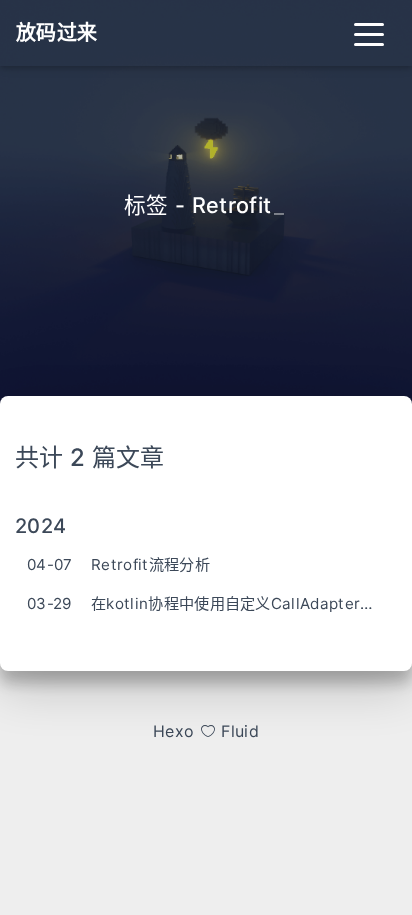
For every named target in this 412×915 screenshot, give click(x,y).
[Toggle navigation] (369, 33)
